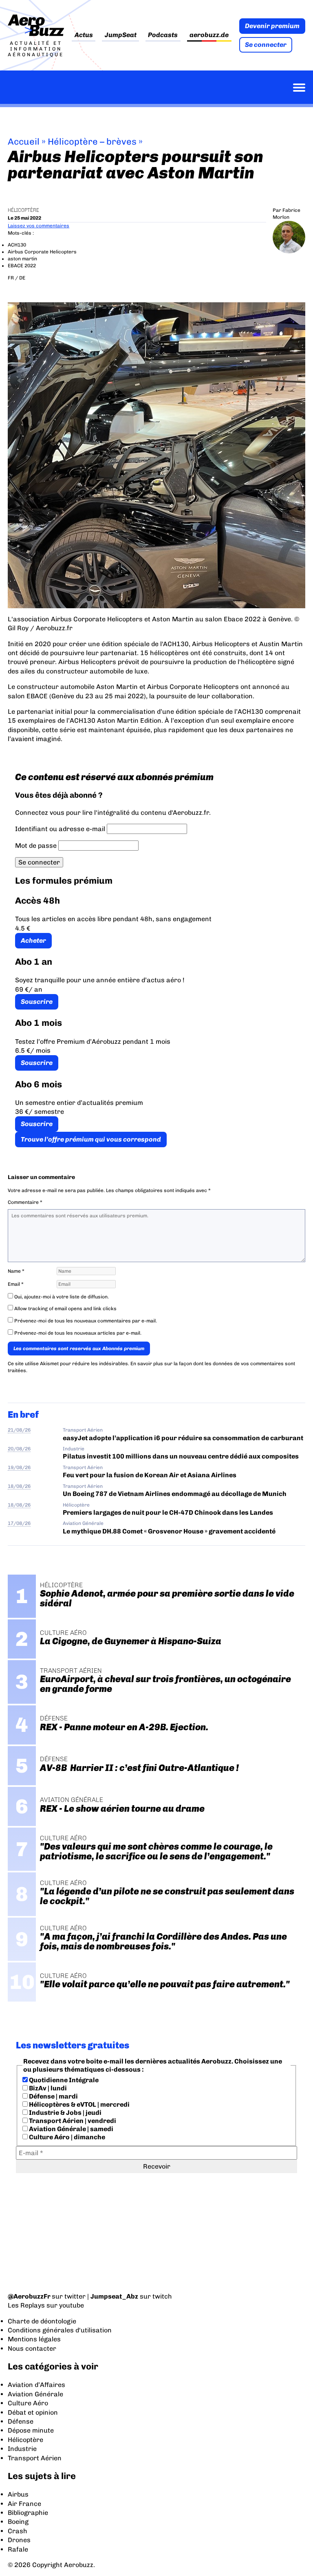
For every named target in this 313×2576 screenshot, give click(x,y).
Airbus (18, 2494)
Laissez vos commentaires (39, 226)
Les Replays (26, 2305)
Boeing (18, 2522)
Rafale (18, 2549)
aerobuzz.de (209, 35)
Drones (19, 2540)
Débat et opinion (33, 2412)
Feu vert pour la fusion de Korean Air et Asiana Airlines (150, 1475)
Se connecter (266, 45)
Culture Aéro (28, 2403)
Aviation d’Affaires (36, 2385)
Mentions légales (34, 2339)
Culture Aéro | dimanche (66, 2137)
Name (16, 1271)
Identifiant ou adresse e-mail (60, 829)
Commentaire (25, 1202)
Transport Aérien (83, 1430)
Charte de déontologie (42, 2321)
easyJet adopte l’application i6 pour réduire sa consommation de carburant (184, 1438)
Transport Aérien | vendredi (72, 2121)
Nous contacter (32, 2348)
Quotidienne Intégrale (63, 2080)
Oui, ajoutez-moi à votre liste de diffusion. (61, 1297)
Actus (84, 35)
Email (16, 1284)
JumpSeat (121, 35)
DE (22, 278)
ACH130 (17, 245)
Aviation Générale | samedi (71, 2129)
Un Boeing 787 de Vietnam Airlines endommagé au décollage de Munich (175, 1494)
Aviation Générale (83, 1523)
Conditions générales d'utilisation (60, 2330)
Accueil (24, 142)
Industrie (74, 1449)
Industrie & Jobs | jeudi (65, 2113)
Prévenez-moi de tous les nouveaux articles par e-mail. (78, 1333)
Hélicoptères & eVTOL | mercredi (79, 2104)
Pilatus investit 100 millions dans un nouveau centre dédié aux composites (181, 1456)
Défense (21, 2421)
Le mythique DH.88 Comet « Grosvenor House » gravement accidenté (169, 1531)
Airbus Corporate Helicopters (42, 252)
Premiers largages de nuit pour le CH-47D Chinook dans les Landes (168, 1512)
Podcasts (163, 35)
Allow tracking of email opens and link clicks (65, 1309)
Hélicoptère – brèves (92, 142)
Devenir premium (272, 26)
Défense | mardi (53, 2096)
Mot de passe (36, 846)
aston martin (22, 259)
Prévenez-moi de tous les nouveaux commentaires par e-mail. (86, 1321)
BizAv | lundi (47, 2088)
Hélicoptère (23, 210)
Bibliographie (28, 2513)
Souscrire (37, 1002)
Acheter (33, 940)
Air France (24, 2504)
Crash (18, 2531)
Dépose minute (31, 2430)
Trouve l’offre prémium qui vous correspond (91, 1139)
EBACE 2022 (22, 266)
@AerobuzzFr (29, 2296)
